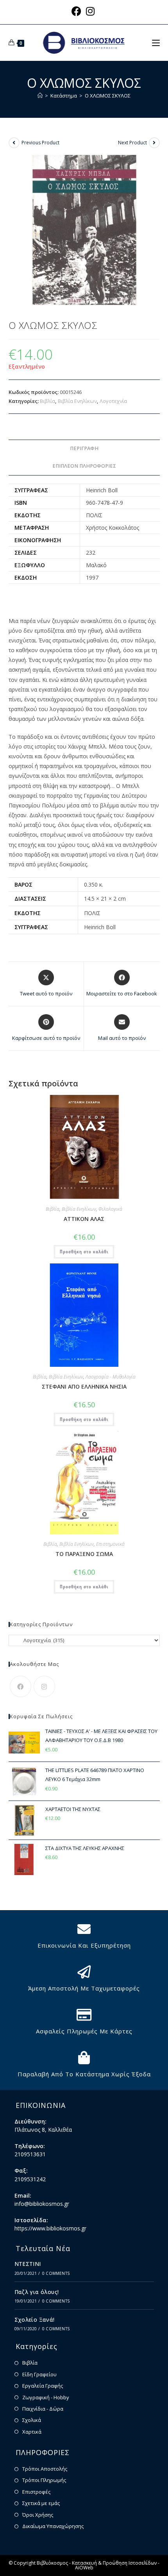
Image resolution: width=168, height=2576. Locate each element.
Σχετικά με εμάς (41, 2503)
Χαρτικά (32, 2432)
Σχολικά (32, 2420)
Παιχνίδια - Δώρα (43, 2409)
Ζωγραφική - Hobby (46, 2397)
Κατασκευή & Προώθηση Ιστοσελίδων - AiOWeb (116, 2565)
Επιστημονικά (110, 1544)
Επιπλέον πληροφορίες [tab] (84, 466)
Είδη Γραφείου (39, 2374)
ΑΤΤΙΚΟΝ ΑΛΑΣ (84, 1219)
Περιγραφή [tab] (84, 448)
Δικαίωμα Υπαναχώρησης (53, 2526)
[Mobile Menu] (156, 43)
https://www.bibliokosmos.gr (50, 2228)
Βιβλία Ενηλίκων (77, 401)
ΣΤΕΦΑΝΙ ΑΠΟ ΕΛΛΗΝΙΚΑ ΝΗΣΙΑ (84, 1386)
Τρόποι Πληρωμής (44, 2480)
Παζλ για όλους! (37, 2292)
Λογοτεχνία (113, 401)
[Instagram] (44, 1686)
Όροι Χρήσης (38, 2515)
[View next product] (154, 143)
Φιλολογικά (110, 1209)
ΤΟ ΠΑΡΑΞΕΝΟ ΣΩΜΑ (84, 1554)
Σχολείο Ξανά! (35, 2320)
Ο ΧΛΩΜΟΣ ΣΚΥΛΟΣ (108, 96)
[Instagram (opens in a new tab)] (90, 11)
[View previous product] (14, 143)
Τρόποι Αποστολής (45, 2469)
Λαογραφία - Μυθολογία (111, 1377)
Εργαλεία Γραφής (43, 2386)
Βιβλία (47, 401)
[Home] (40, 96)
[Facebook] (21, 1686)
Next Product (132, 143)
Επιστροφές (36, 2492)
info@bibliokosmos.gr (42, 2204)
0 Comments (56, 2273)
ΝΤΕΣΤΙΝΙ (28, 2264)
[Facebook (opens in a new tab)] (78, 11)
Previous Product (40, 143)
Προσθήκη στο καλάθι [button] (84, 1252)
